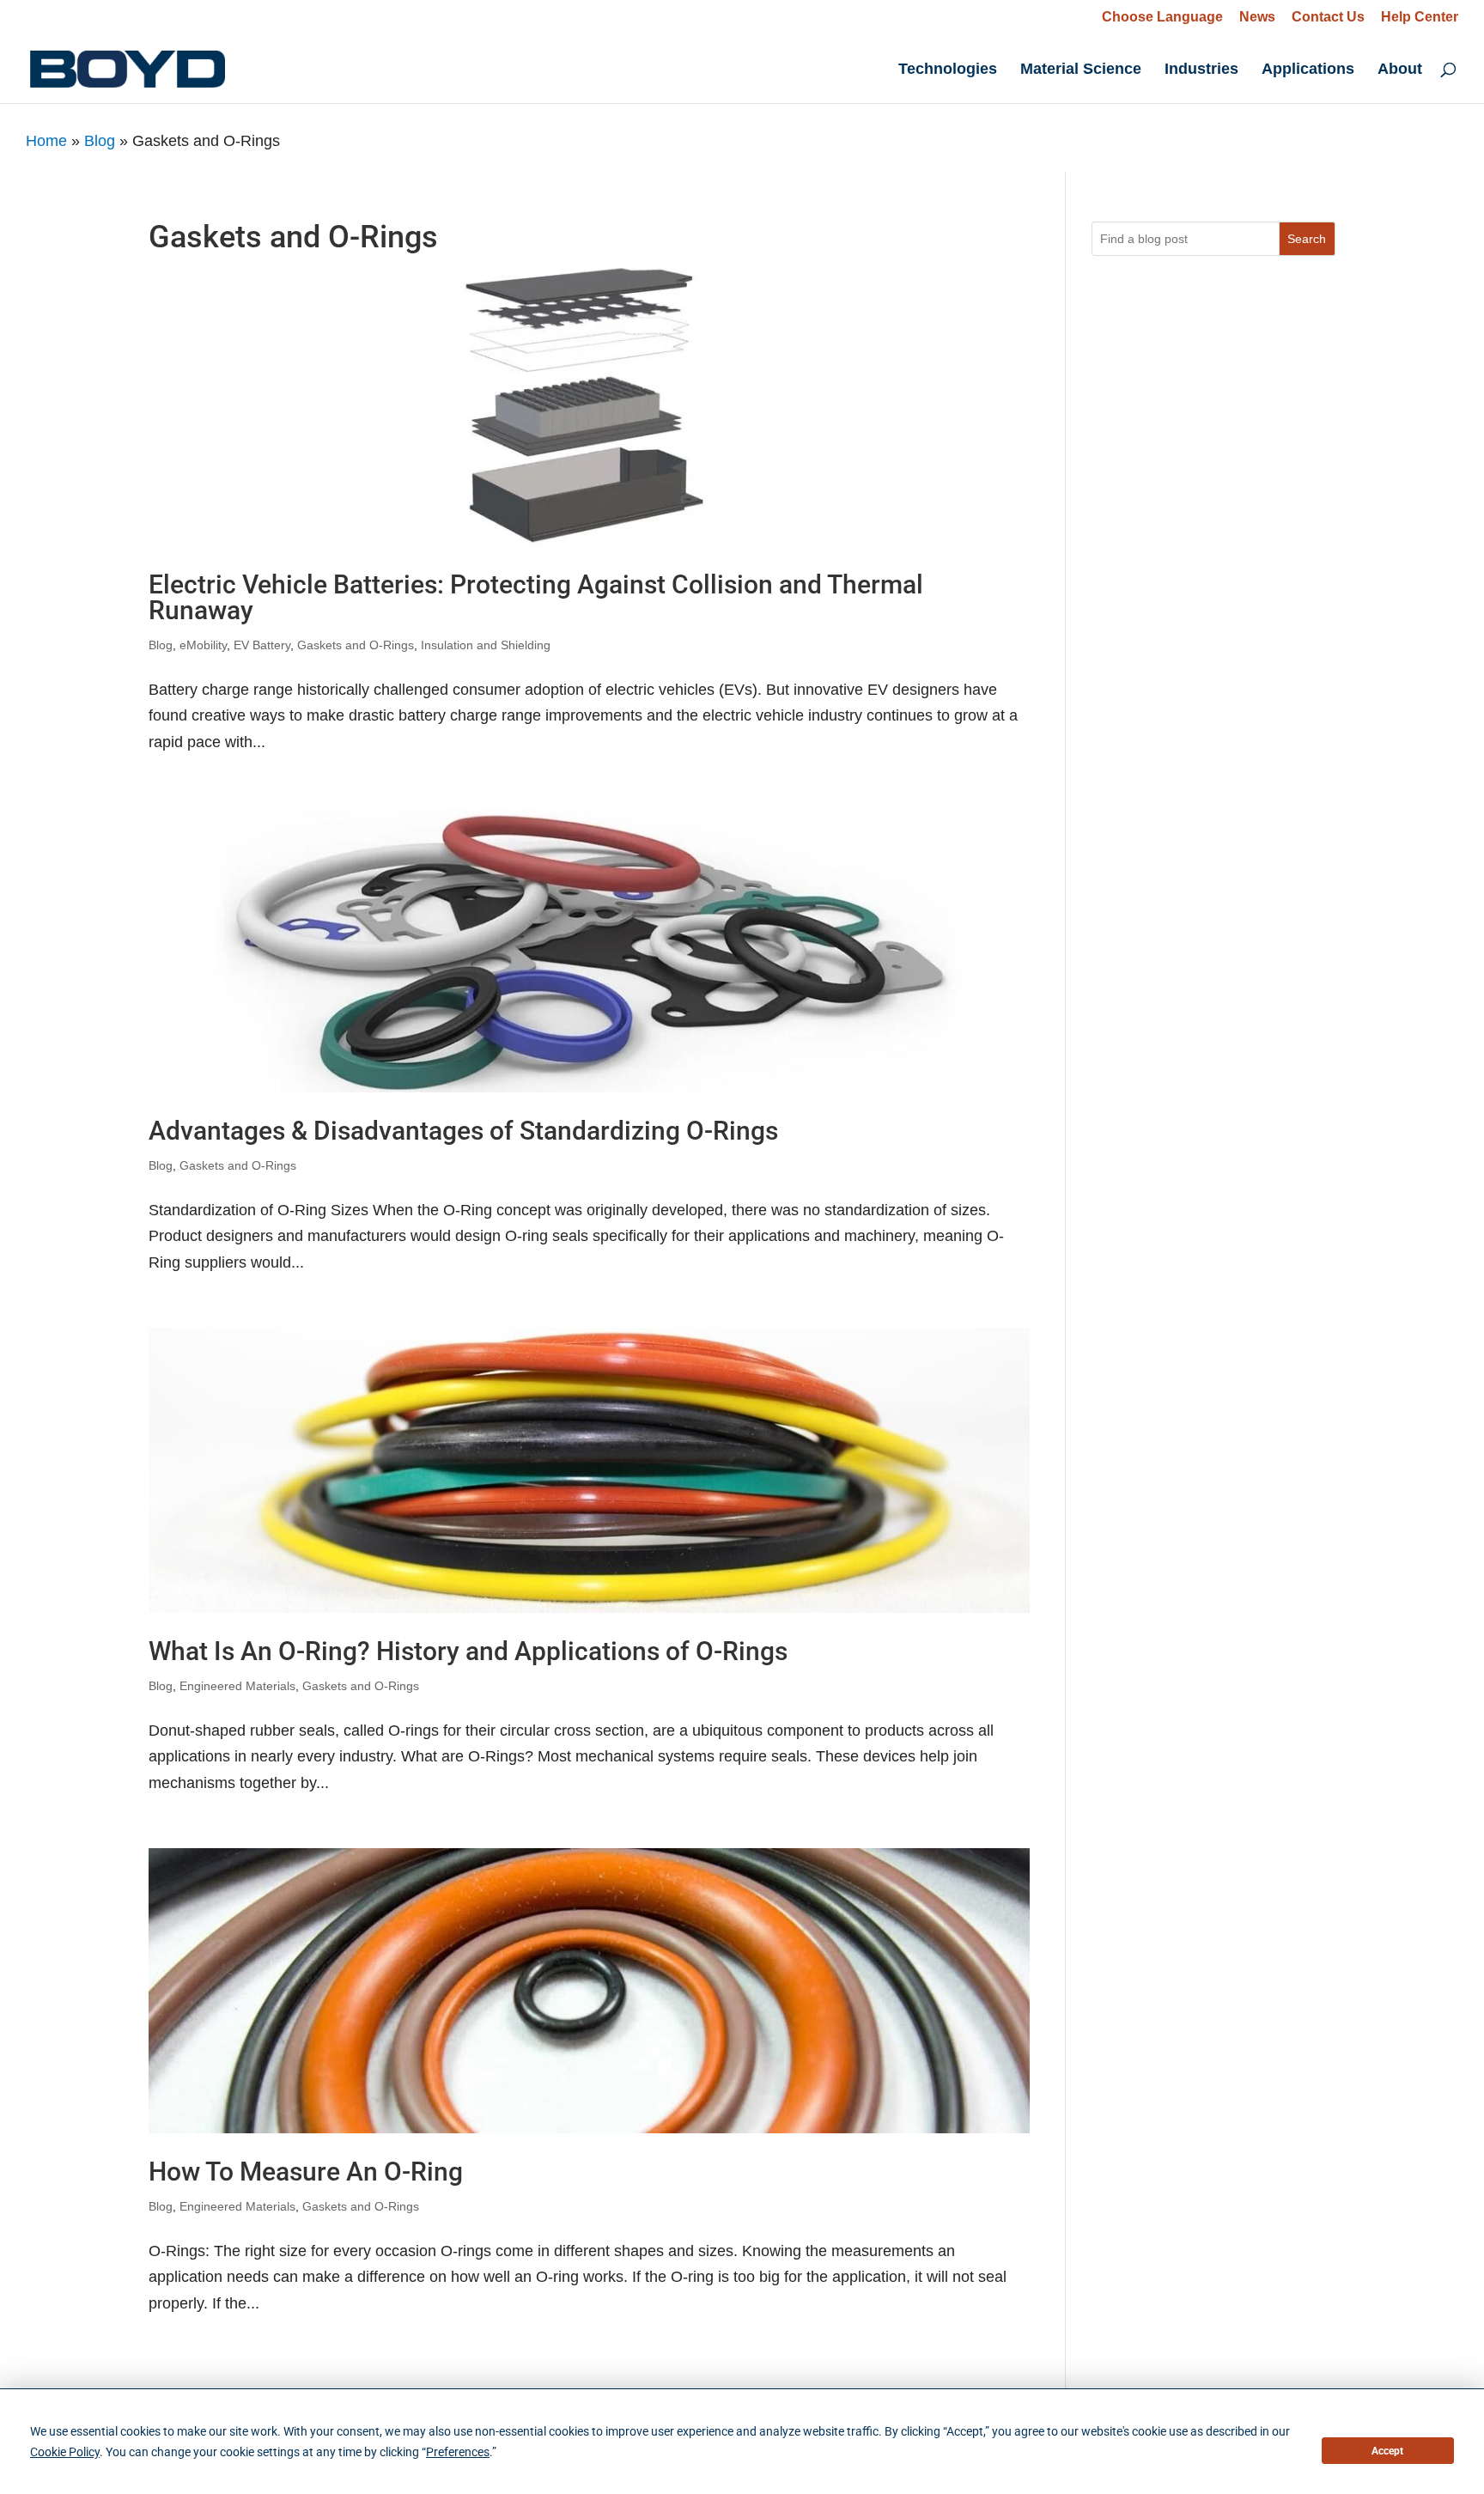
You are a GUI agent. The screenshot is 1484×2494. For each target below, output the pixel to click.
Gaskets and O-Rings (356, 645)
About (1400, 70)
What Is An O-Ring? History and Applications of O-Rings (468, 1651)
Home (46, 141)
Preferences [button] (458, 2452)
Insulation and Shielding (486, 645)
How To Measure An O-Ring (306, 2172)
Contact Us (1328, 17)
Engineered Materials (237, 1686)
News (1257, 17)
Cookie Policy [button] (65, 2452)
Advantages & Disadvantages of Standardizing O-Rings (463, 1131)
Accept (1387, 2451)
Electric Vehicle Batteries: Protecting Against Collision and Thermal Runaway (536, 597)
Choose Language (1162, 17)
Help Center (1420, 17)
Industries (1201, 70)
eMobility (203, 645)
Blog (100, 141)
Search (1307, 239)
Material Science (1081, 70)
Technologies (948, 70)
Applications (1308, 70)
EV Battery (262, 645)
